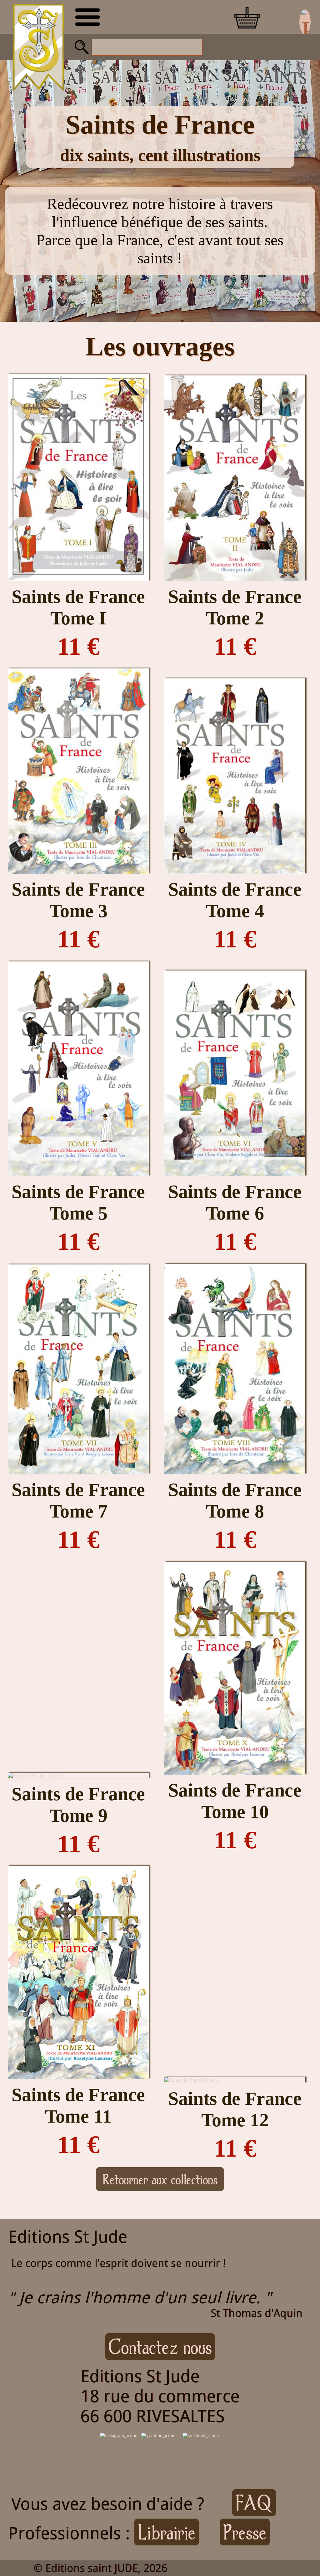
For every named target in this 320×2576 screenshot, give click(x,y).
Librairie (167, 2532)
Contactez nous (160, 2347)
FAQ (254, 2503)
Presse (245, 2532)
